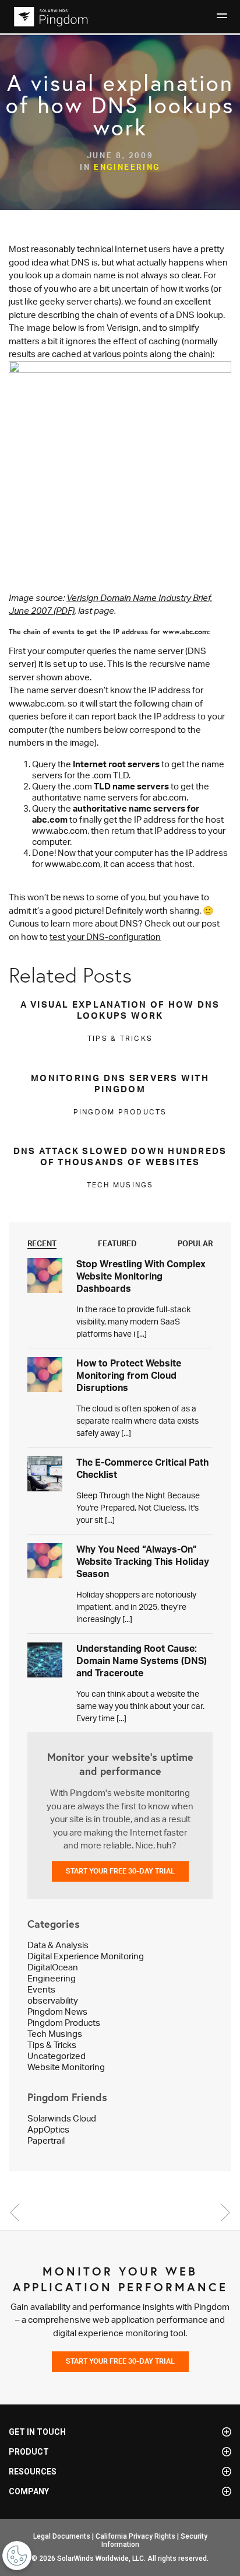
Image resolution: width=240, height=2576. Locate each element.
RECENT (42, 1243)
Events (41, 1989)
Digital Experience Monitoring (86, 1956)
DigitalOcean (53, 1967)
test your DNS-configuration (105, 937)
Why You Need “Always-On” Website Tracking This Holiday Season (143, 1561)
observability (53, 2000)
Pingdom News (57, 2011)
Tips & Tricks (52, 2045)
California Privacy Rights (135, 2536)
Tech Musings (55, 2034)
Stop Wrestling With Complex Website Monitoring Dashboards (141, 1276)
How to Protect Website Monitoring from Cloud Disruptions (129, 1375)
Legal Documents (62, 2536)
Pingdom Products (64, 2023)
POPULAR (195, 1243)
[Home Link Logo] (49, 17)
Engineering (127, 167)
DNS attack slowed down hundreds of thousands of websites (120, 1156)
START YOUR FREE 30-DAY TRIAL (120, 1871)
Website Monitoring (66, 2067)
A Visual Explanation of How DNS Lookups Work (120, 1010)
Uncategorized (57, 2056)
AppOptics (48, 2129)
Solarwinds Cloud (62, 2118)
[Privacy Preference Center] (17, 2556)
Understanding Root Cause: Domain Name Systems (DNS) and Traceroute (142, 1661)
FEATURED (117, 1243)
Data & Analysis (58, 1945)
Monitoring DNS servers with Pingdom (120, 1083)
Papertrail (46, 2140)
